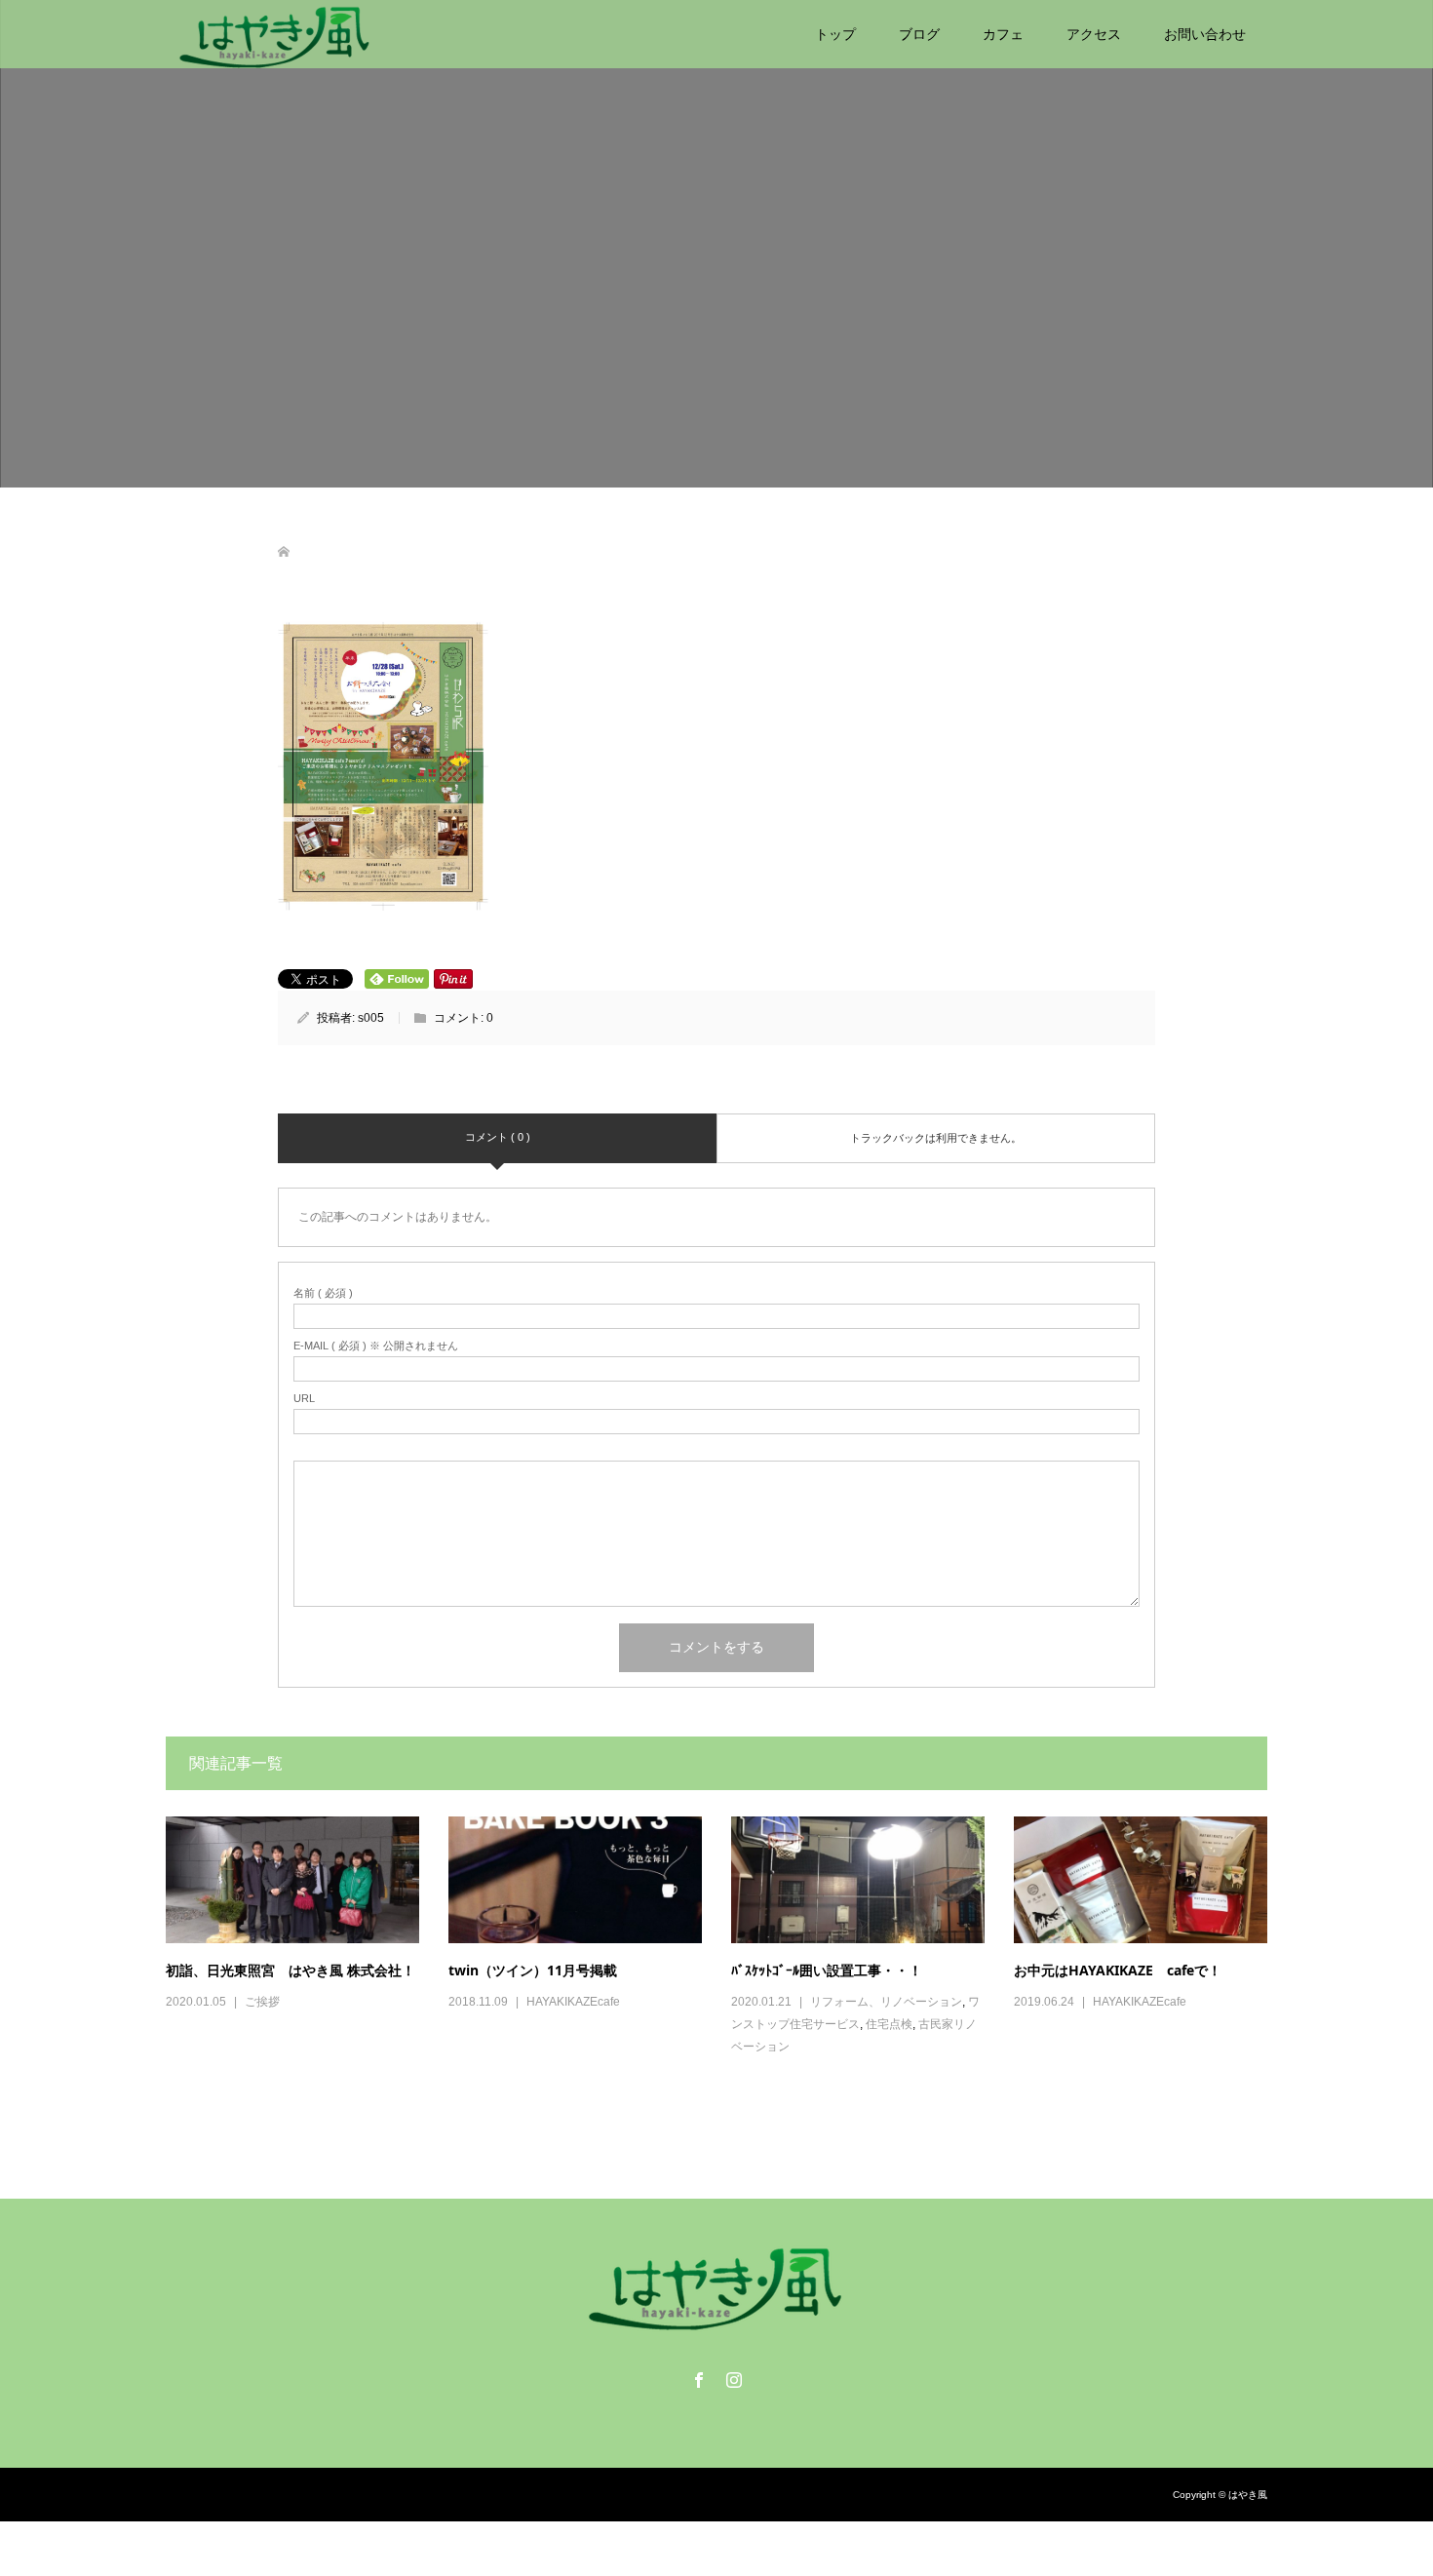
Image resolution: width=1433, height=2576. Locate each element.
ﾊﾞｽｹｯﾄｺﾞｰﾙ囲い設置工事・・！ (827, 1970)
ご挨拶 (262, 2002)
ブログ (919, 34)
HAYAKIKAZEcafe (573, 2002)
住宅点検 (889, 2024)
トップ (835, 34)
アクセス (1094, 34)
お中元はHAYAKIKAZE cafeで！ (1118, 1970)
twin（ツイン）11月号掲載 (533, 1970)
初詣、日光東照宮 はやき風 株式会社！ (290, 1970)
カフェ (1003, 34)
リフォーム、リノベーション (886, 2002)
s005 (371, 1018)
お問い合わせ (1205, 34)
